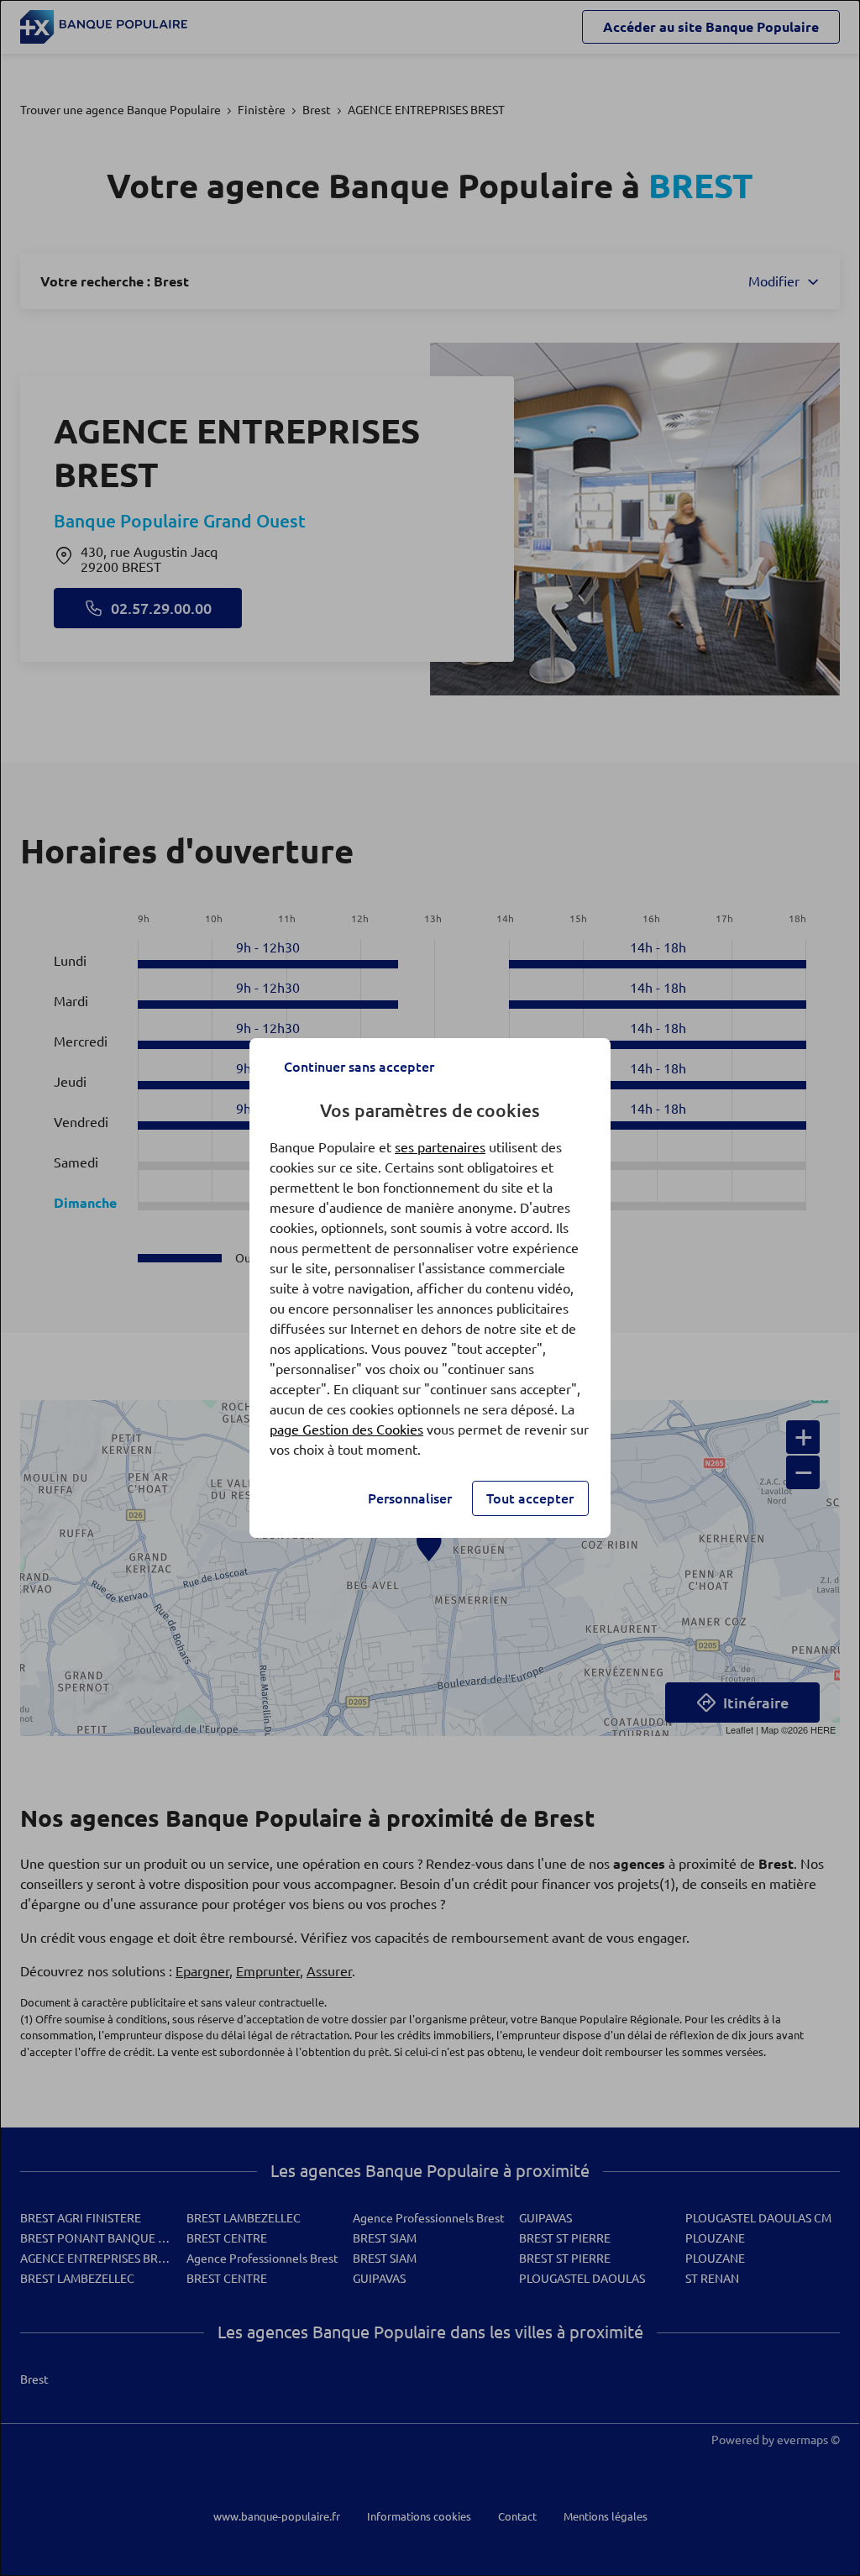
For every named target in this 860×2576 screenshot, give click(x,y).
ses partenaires (440, 1147)
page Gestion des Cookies (346, 1430)
